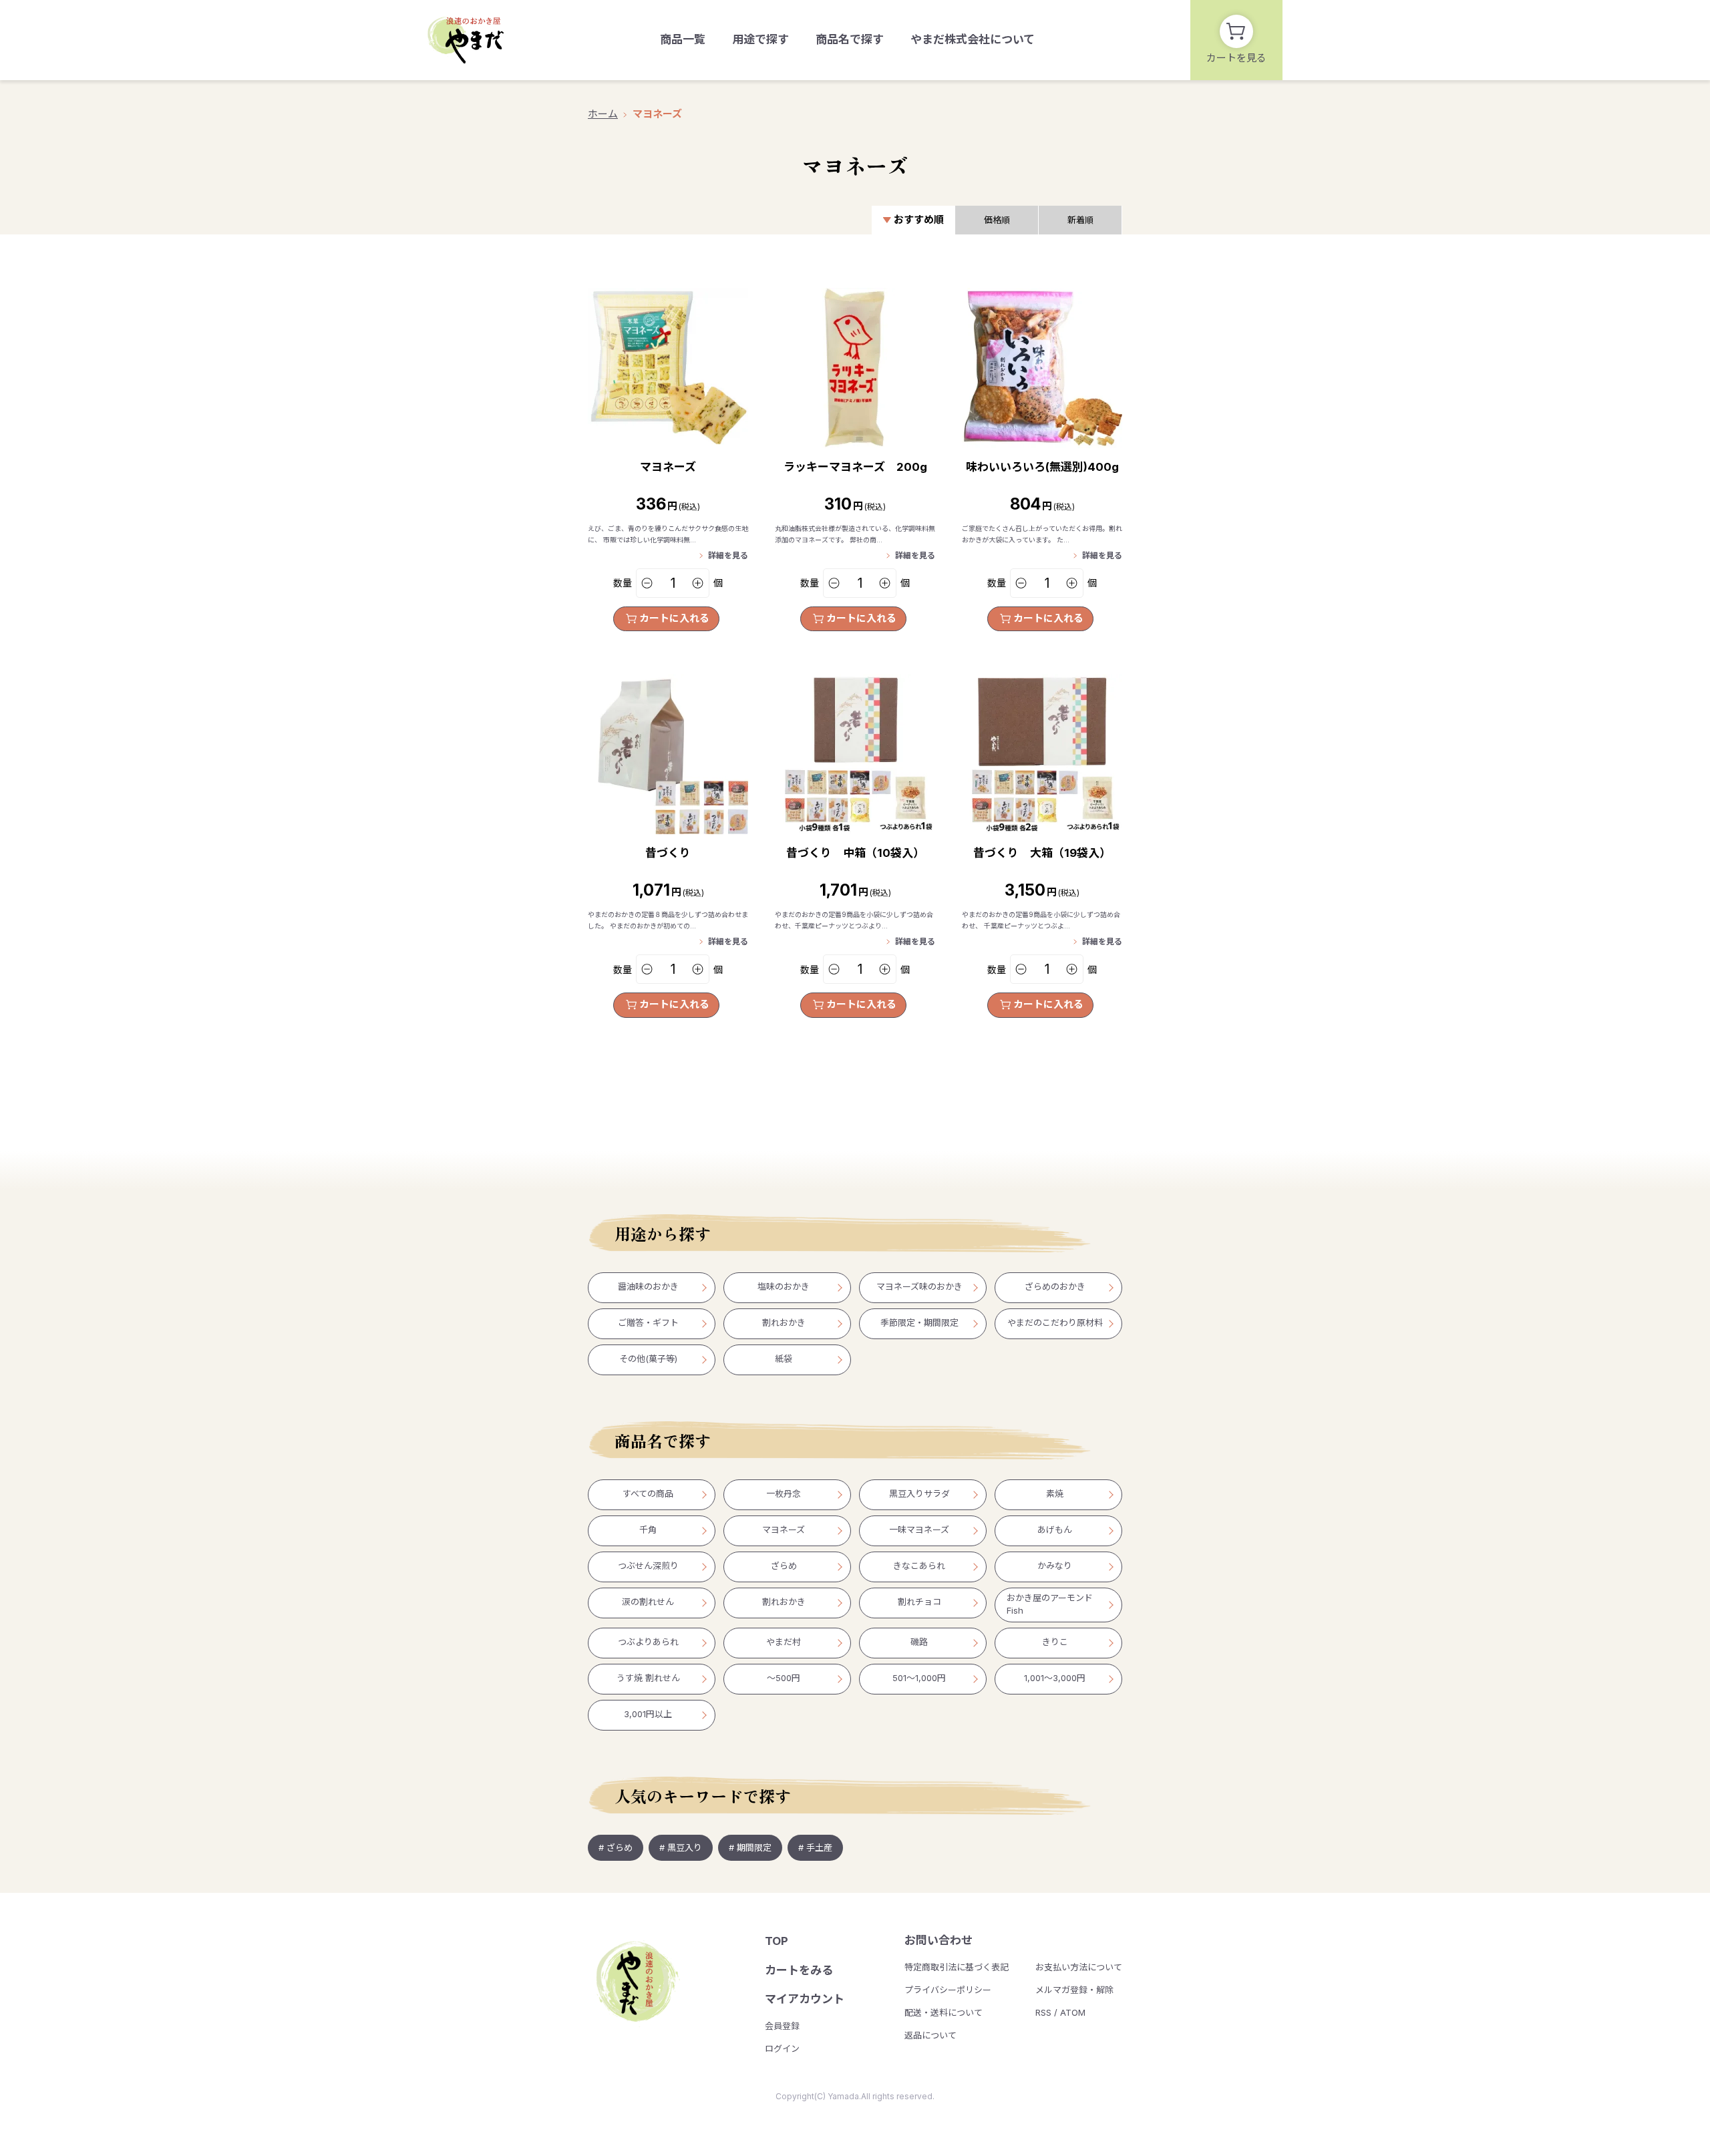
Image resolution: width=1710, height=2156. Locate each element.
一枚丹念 (784, 1493)
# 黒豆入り (681, 1847)
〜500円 (784, 1678)
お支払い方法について (1079, 1967)
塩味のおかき (784, 1286)
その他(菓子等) (648, 1359)
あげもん (1055, 1530)
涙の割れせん (648, 1602)
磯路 (919, 1642)
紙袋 (784, 1359)
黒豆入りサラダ (919, 1493)
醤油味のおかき (648, 1286)
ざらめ (784, 1566)
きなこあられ (919, 1566)
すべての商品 (648, 1493)
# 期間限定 (750, 1847)
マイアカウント (805, 1999)
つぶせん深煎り (648, 1566)
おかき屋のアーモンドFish (1050, 1604)
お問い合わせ (938, 1940)
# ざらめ (616, 1847)
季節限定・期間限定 (919, 1322)
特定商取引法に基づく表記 (957, 1967)
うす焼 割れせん (648, 1678)
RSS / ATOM (1060, 2012)
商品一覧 (683, 39)
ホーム (603, 114)
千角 (648, 1530)
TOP (777, 1941)
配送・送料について (944, 2012)
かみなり (1055, 1566)
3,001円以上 (648, 1714)
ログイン (782, 2048)
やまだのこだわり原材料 (1055, 1322)
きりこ (1055, 1642)
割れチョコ (919, 1602)
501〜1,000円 (919, 1678)
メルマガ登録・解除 (1074, 1990)
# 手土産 (815, 1847)
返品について (930, 2035)
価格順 (997, 220)
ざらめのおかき (1055, 1286)
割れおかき (784, 1322)
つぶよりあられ (648, 1642)
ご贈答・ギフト (648, 1322)
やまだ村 (784, 1642)
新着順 (1080, 220)
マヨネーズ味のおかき (919, 1286)
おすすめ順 (919, 219)
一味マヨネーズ (919, 1530)
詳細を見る (728, 555)
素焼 (1055, 1493)
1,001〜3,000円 (1055, 1678)
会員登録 (782, 2026)
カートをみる (799, 1970)
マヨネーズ (657, 114)
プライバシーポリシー (948, 1990)
